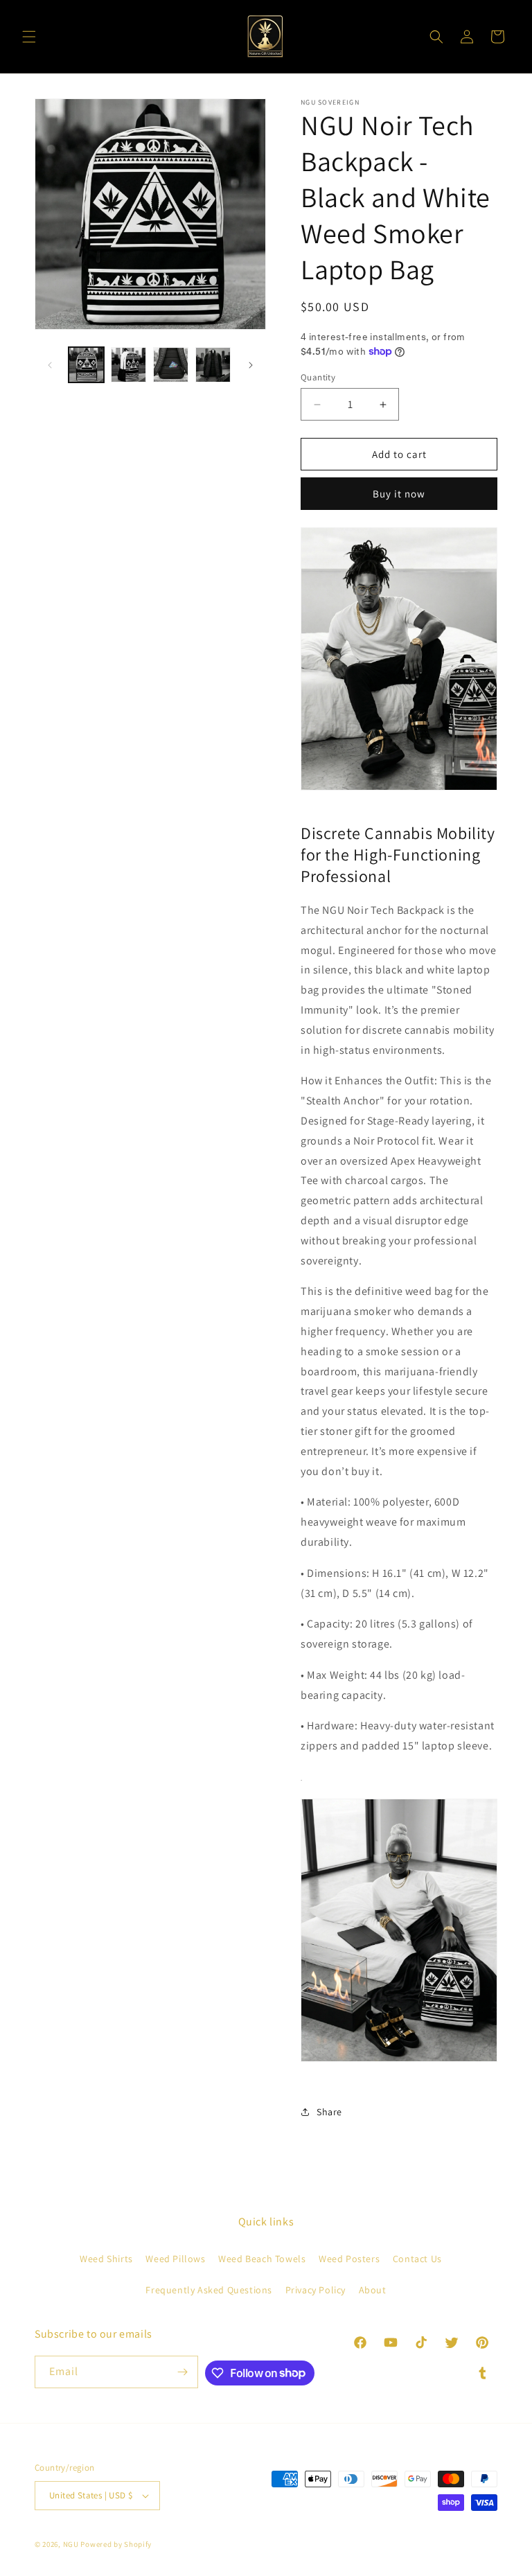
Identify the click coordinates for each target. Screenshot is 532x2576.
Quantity (318, 377)
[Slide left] (50, 365)
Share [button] (329, 2112)
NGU (71, 2544)
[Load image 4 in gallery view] (213, 365)
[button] (29, 37)
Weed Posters (349, 2259)
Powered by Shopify (116, 2544)
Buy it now (399, 494)
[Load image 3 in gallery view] (171, 365)
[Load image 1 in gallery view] (86, 365)
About (373, 2290)
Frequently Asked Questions (209, 2290)
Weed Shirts (106, 2259)
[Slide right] (251, 365)
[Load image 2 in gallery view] (128, 365)
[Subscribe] (182, 2372)
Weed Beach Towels (262, 2259)
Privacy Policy (316, 2290)
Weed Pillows (175, 2259)
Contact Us (417, 2259)
